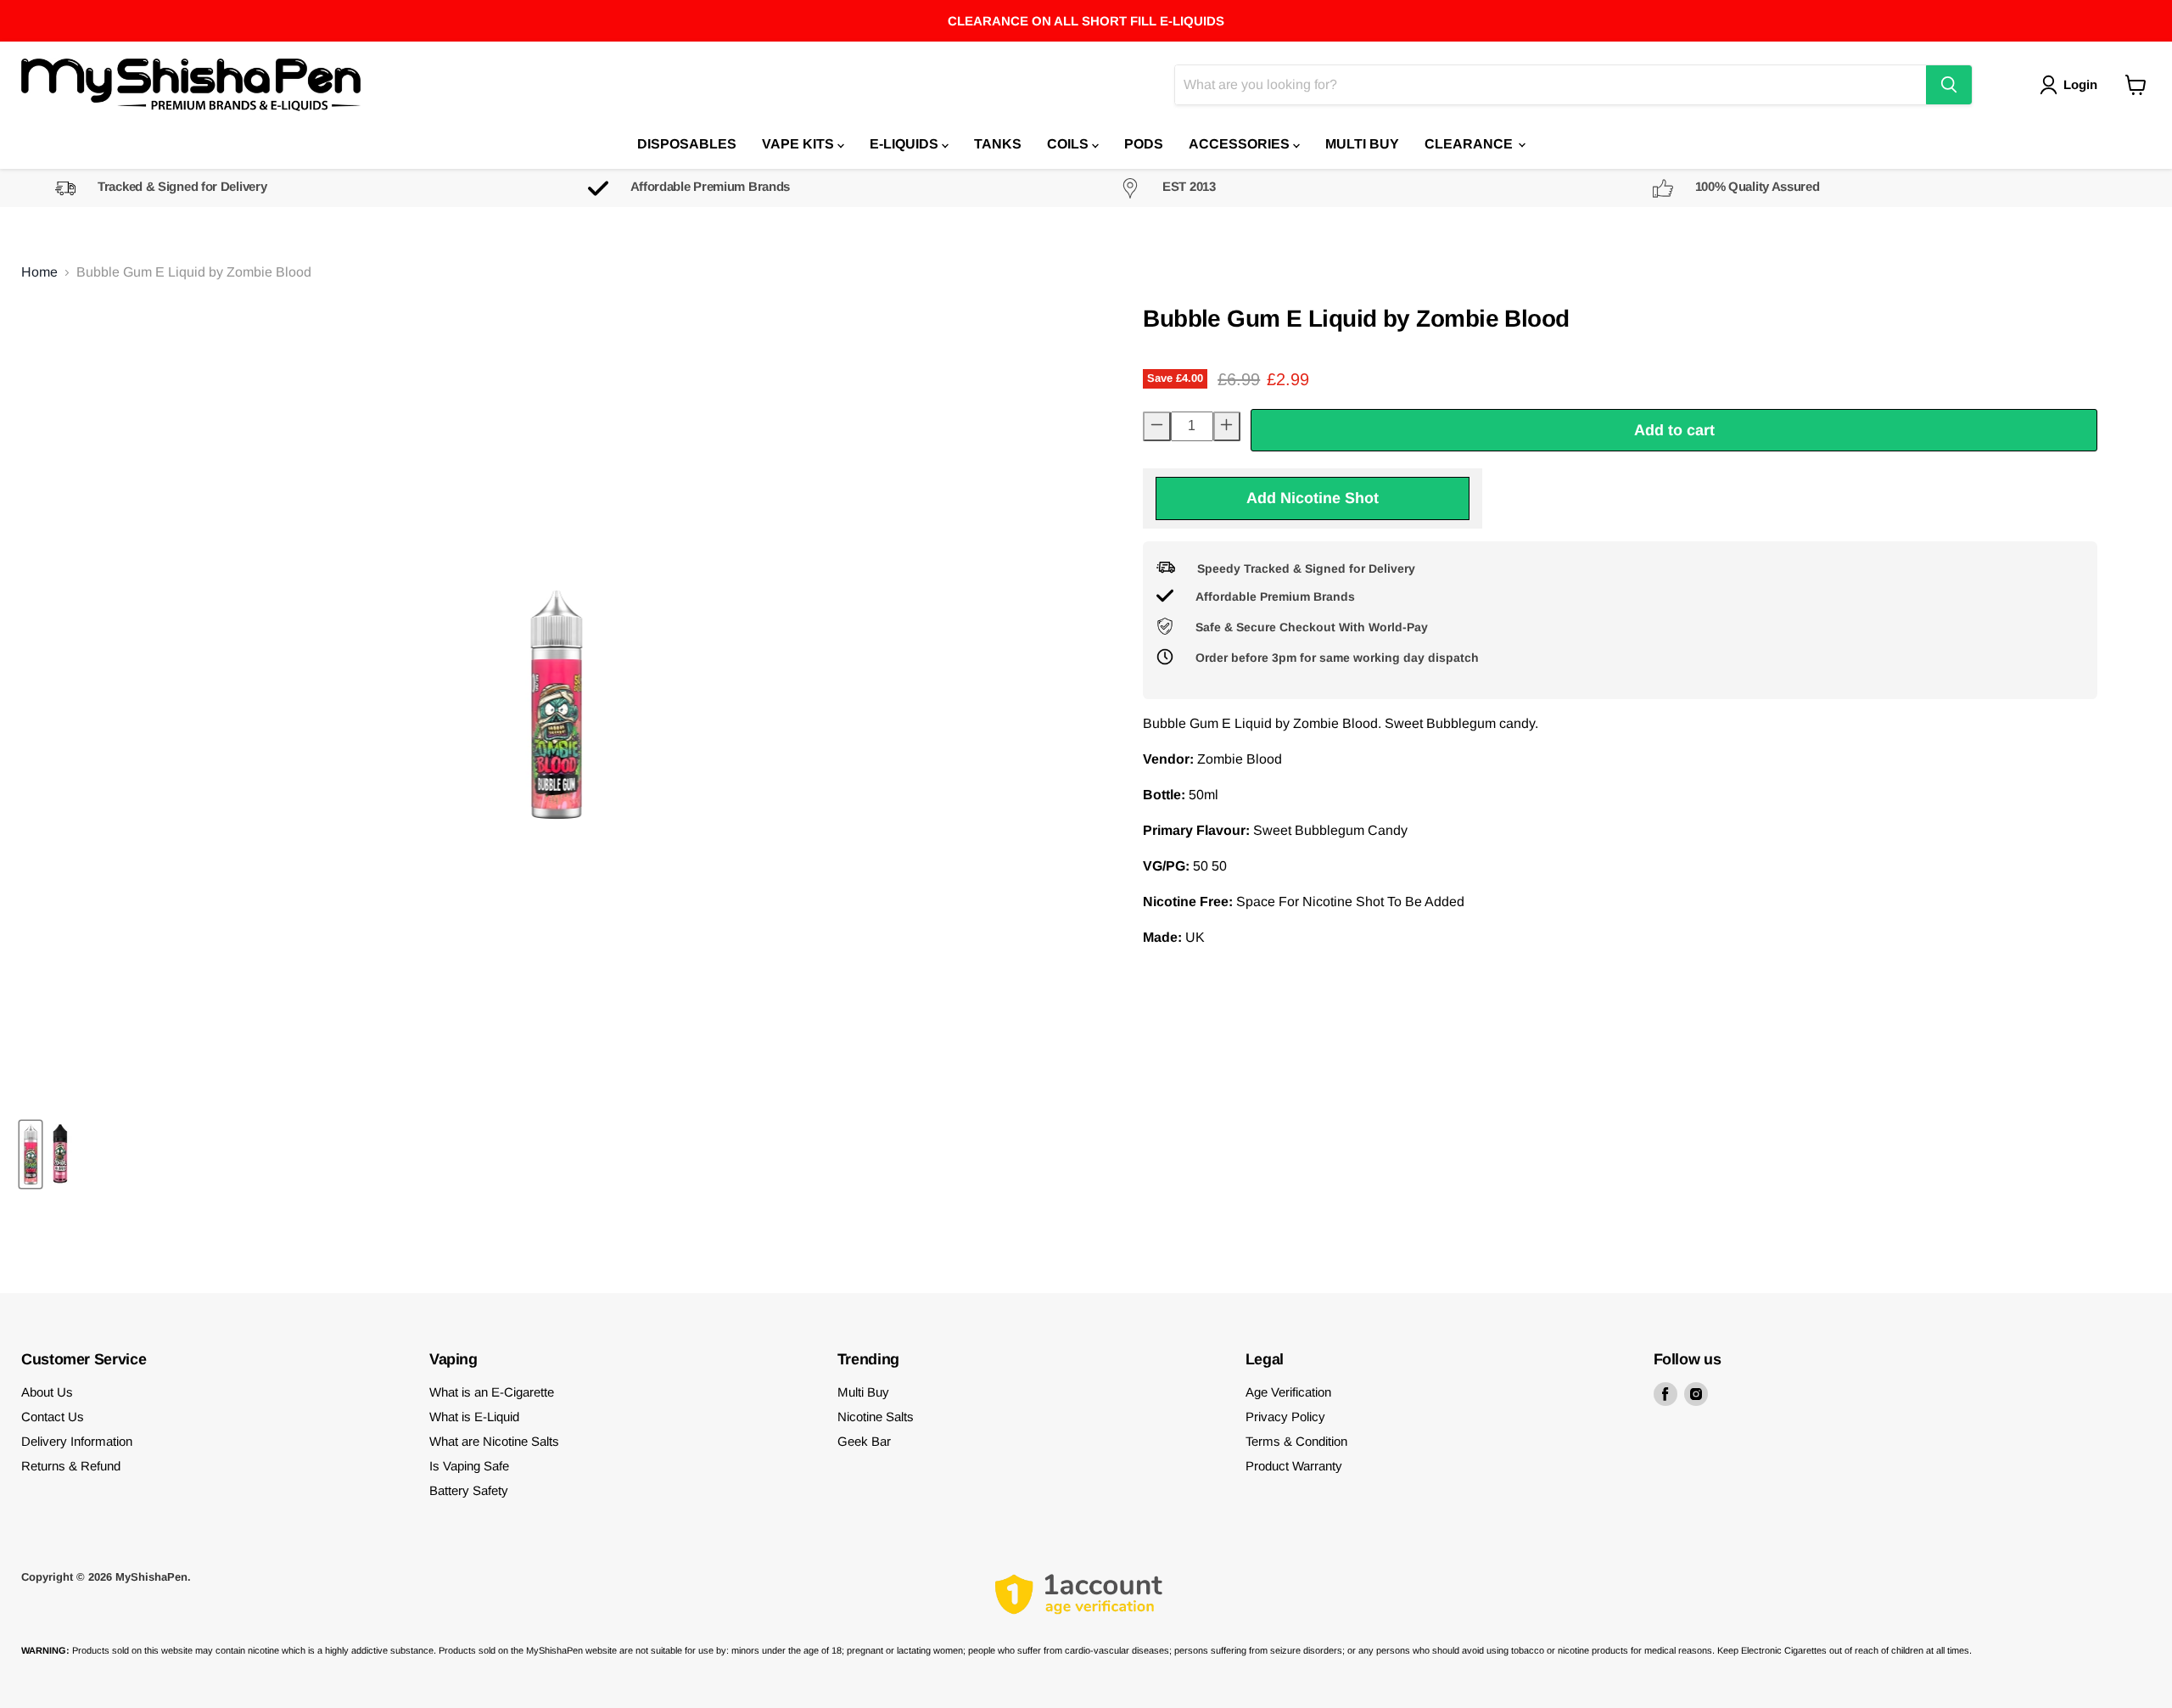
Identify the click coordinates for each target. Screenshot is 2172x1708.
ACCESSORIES (1241, 144)
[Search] (1949, 85)
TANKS (998, 144)
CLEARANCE (1470, 144)
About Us (47, 1392)
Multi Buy (863, 1392)
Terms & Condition (1296, 1441)
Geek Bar (864, 1441)
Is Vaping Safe (469, 1466)
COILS (1069, 144)
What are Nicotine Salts (494, 1441)
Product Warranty (1294, 1466)
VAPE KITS (800, 144)
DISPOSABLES (687, 144)
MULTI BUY (1362, 144)
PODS (1144, 144)
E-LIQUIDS (906, 144)
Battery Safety (469, 1490)
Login (2080, 84)
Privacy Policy (1285, 1417)
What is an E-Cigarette (492, 1392)
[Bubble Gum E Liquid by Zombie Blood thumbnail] (31, 1154)
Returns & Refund (71, 1466)
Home (39, 272)
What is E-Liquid (474, 1417)
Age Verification (1288, 1392)
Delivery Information (77, 1441)
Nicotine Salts (876, 1417)
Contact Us (53, 1417)
